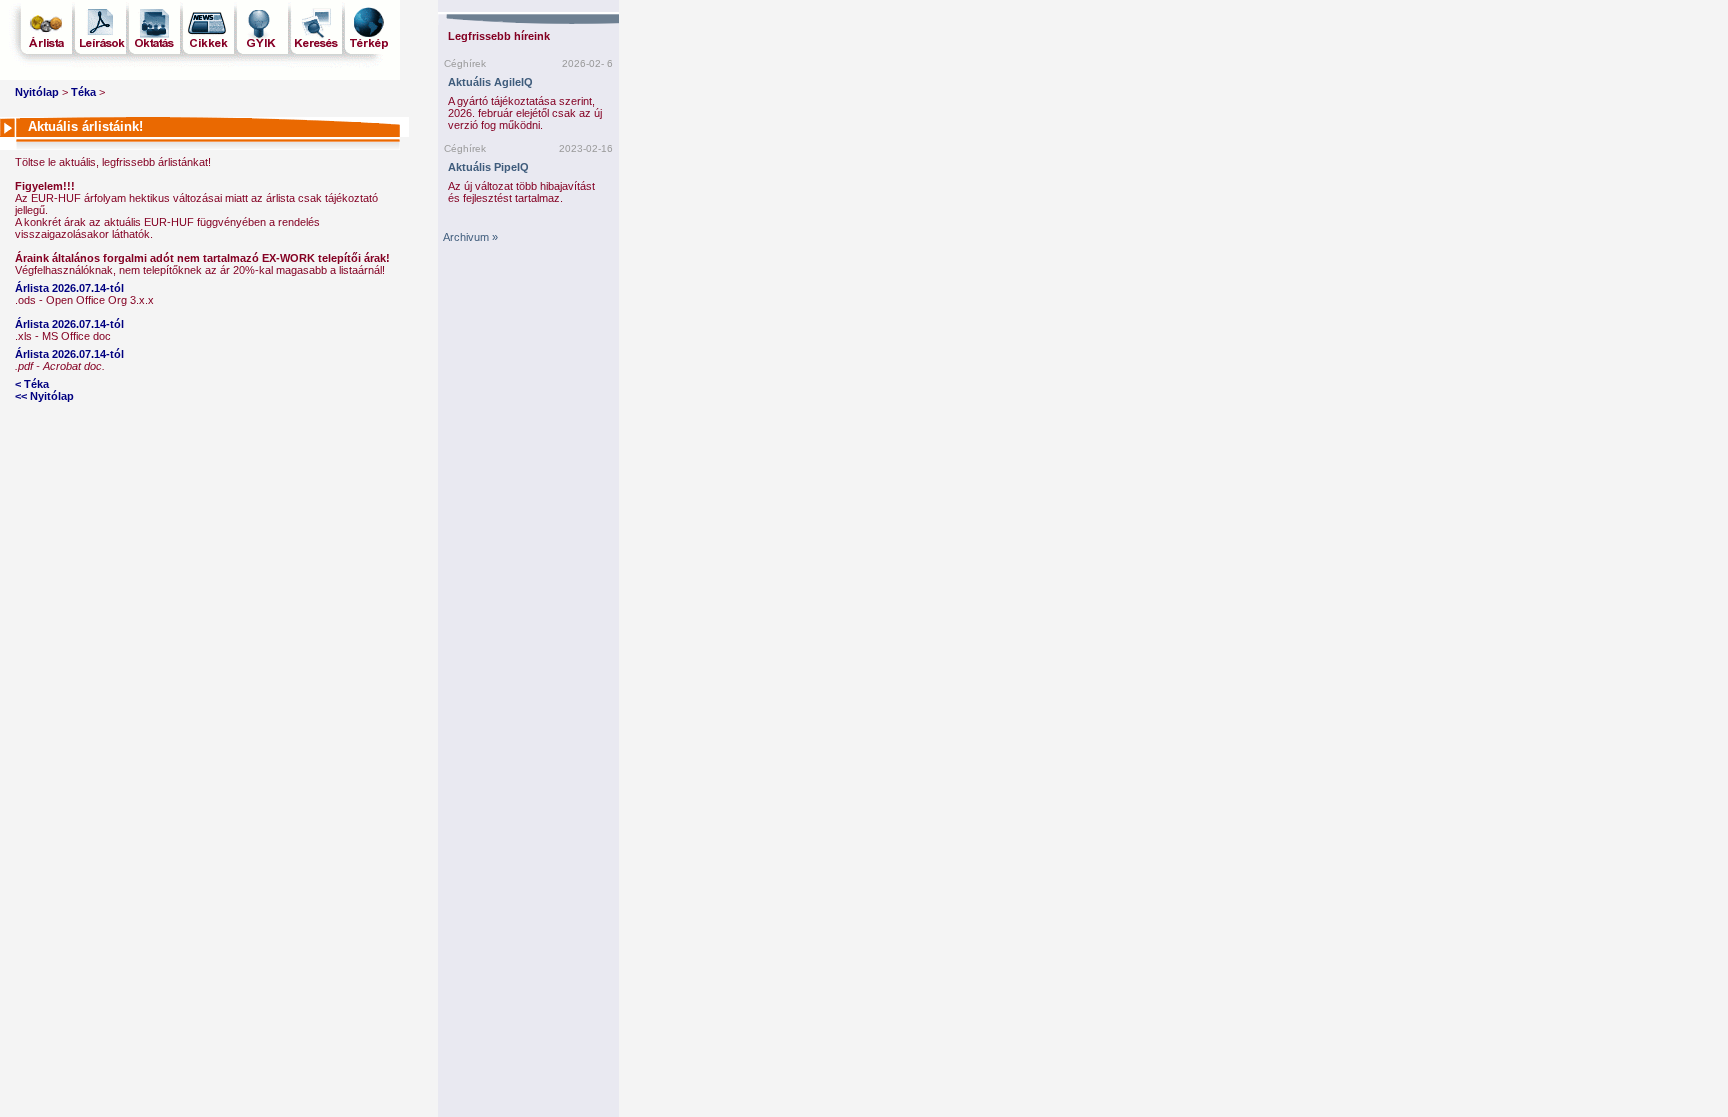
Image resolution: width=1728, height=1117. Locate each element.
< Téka (32, 384)
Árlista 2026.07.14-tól (69, 288)
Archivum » (470, 237)
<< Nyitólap (44, 396)
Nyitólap (37, 92)
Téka (83, 92)
